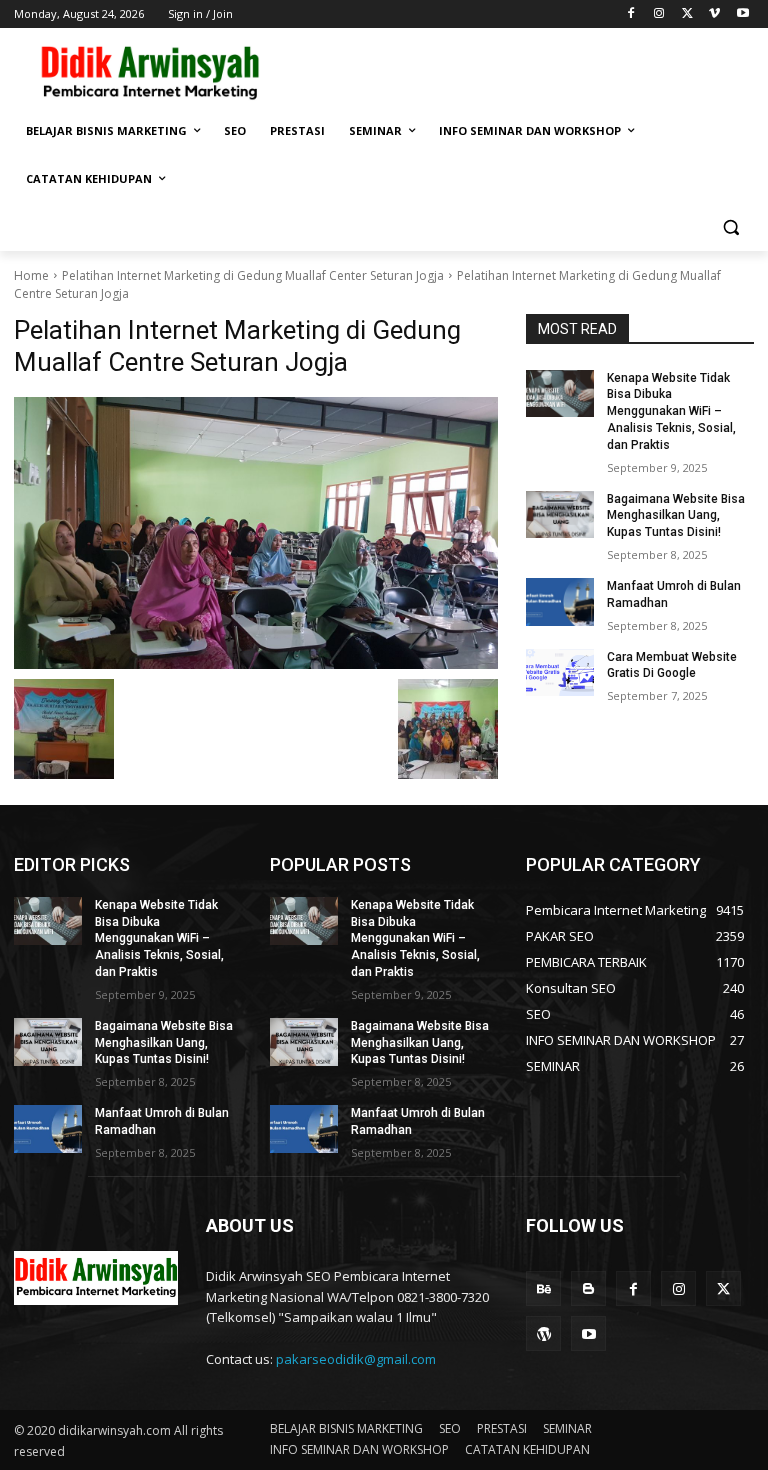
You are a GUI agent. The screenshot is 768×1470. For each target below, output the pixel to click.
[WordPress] (543, 1333)
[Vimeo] (714, 14)
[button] (730, 227)
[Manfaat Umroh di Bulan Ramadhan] (560, 602)
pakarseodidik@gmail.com (356, 1359)
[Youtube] (742, 14)
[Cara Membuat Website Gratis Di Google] (560, 673)
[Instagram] (659, 14)
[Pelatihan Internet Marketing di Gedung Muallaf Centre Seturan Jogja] (256, 533)
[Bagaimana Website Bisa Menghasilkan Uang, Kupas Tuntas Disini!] (560, 515)
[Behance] (543, 1288)
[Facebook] (631, 14)
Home (31, 275)
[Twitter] (687, 14)
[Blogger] (588, 1288)
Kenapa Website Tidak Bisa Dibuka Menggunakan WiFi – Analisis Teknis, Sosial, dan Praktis (671, 411)
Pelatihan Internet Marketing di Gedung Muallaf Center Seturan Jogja (253, 275)
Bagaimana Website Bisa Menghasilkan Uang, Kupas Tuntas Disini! (676, 516)
